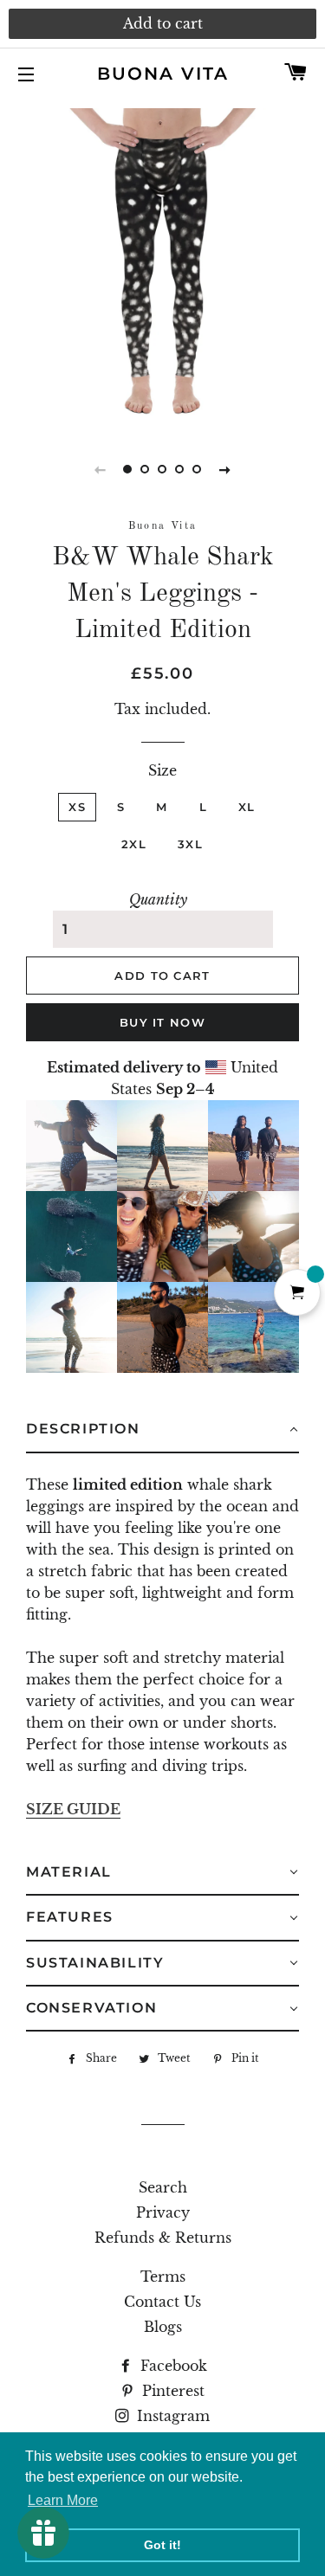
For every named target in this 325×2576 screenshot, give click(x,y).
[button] (162, 1430)
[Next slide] (225, 469)
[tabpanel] (162, 266)
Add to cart (163, 23)
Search (163, 2187)
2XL (134, 844)
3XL (190, 844)
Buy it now (162, 1022)
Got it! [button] (162, 2545)
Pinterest (171, 2391)
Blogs (163, 2327)
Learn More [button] (63, 2500)
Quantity (158, 899)
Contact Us (162, 2302)
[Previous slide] (101, 469)
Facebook (172, 2366)
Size (162, 770)
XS (77, 807)
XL (247, 807)
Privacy (163, 2212)
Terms (163, 2277)
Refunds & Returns (163, 2238)
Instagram (171, 2416)
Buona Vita (163, 74)
